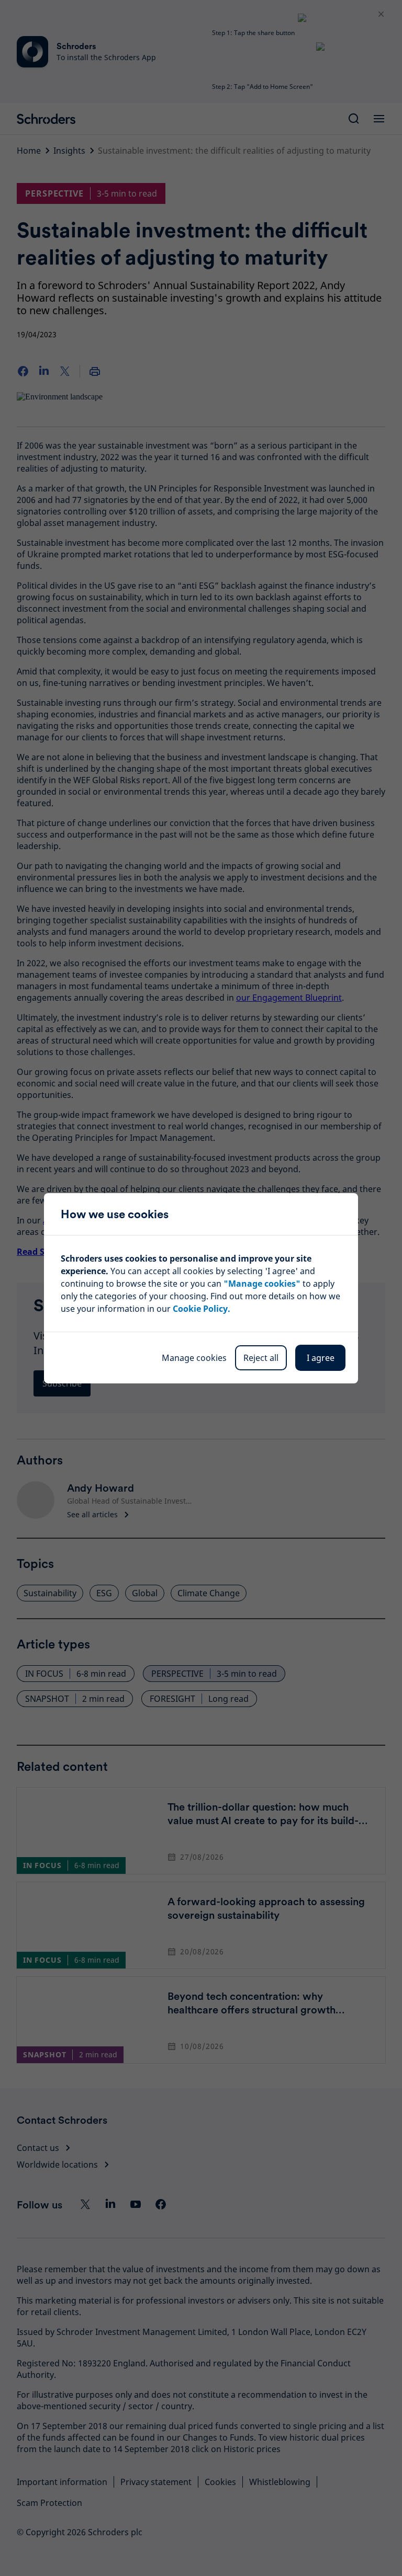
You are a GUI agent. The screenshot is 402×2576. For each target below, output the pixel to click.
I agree (321, 1358)
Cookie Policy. (202, 1309)
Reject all (261, 1358)
